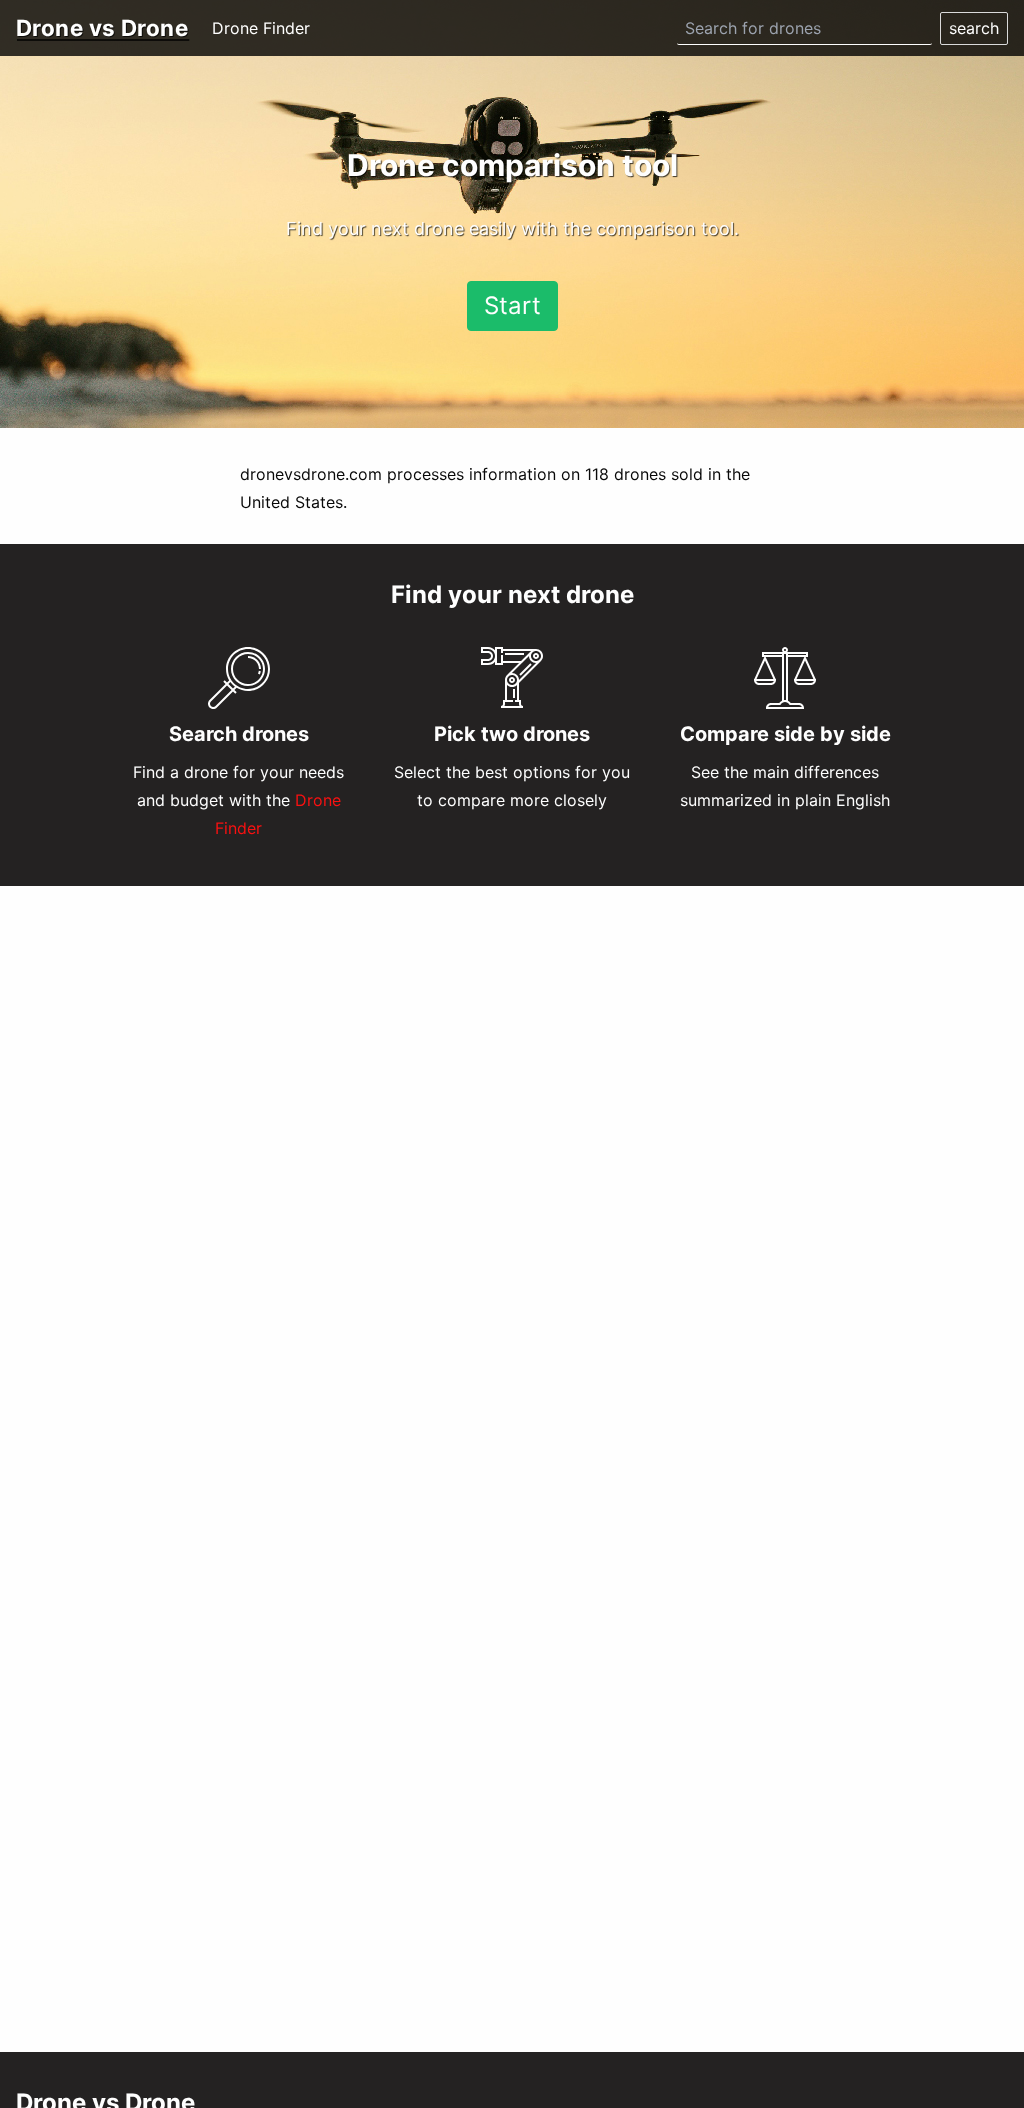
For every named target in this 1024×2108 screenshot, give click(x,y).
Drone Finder (261, 28)
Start (512, 305)
